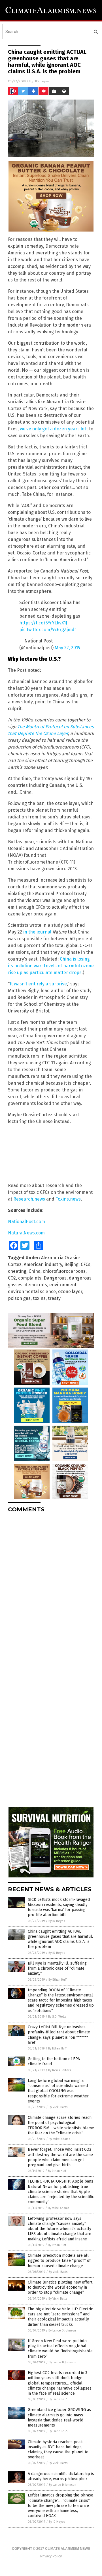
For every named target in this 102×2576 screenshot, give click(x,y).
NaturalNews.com (26, 1233)
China (35, 1271)
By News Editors (59, 2070)
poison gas (19, 1298)
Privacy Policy (51, 2556)
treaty (54, 1298)
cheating (17, 1271)
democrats (36, 1285)
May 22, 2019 (68, 648)
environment (63, 1285)
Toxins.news (68, 1199)
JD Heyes (42, 81)
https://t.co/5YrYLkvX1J (43, 623)
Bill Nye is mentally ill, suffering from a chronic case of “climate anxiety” (57, 1968)
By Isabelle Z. (58, 2399)
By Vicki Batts (58, 2107)
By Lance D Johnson (62, 2330)
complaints (30, 1278)
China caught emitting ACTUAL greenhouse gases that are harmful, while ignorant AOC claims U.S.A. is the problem (60, 1939)
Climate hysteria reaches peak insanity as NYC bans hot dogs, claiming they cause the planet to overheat (58, 2450)
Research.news (29, 1199)
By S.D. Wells (57, 2017)
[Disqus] (51, 1588)
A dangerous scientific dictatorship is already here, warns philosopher (61, 2476)
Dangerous (55, 1278)
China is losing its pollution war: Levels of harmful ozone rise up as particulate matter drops (51, 966)
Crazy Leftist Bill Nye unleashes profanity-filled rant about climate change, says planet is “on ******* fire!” (59, 2035)
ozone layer (70, 1292)
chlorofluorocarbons (64, 1271)
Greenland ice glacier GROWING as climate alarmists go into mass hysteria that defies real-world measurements (59, 2418)
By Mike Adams (59, 2139)
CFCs (86, 1264)
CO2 (12, 1278)
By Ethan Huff (58, 1980)
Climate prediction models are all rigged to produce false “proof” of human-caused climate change (59, 2261)
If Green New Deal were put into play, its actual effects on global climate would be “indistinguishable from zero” (60, 2349)
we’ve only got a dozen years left (54, 429)
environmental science (32, 1292)
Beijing (71, 1264)
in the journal (37, 932)
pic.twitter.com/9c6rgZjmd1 (48, 630)
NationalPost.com (26, 1222)
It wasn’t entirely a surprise (38, 984)
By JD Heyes (57, 1921)
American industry (43, 1264)
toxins (39, 1298)
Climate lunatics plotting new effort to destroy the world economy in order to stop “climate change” (60, 2287)
